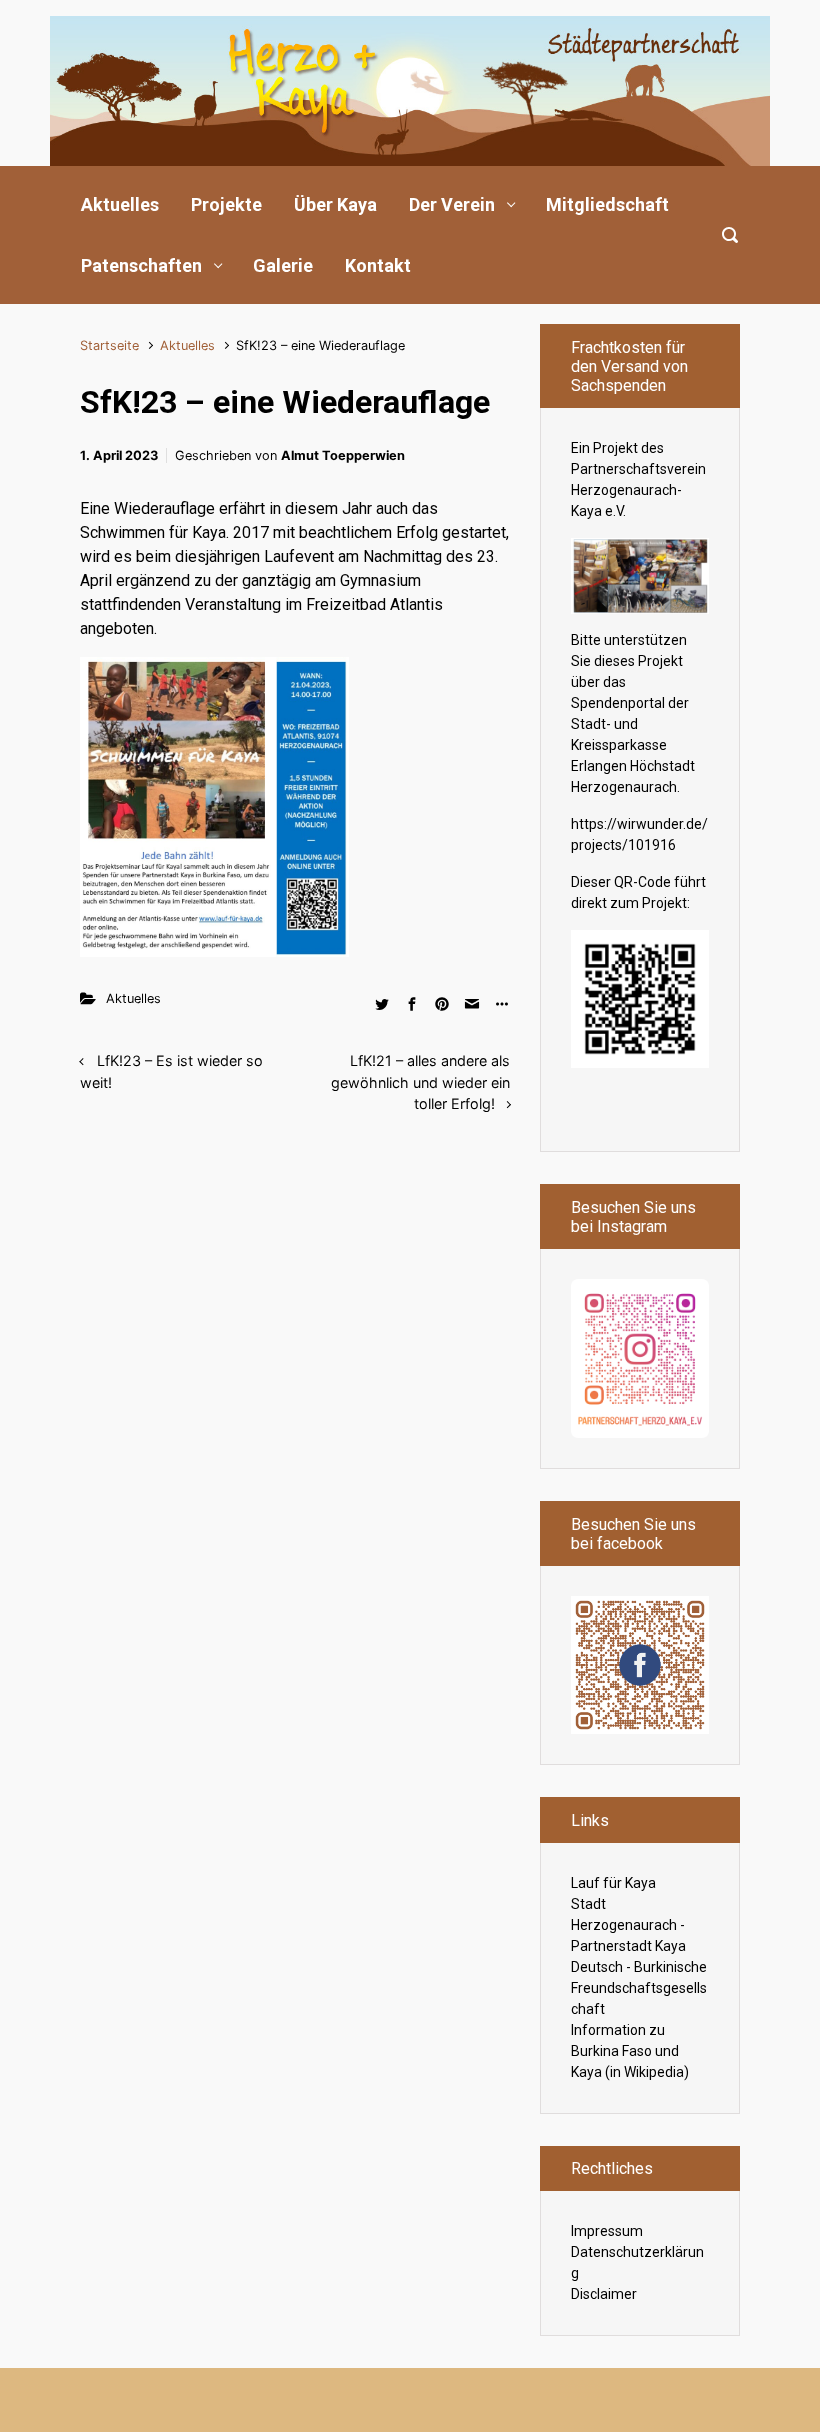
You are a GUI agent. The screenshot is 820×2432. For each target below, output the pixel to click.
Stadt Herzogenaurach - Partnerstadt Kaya (628, 1925)
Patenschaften (141, 265)
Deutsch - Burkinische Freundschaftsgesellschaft (639, 1988)
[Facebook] (640, 1664)
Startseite (109, 345)
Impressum (607, 2231)
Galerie (283, 265)
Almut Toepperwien (343, 455)
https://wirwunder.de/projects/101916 (639, 834)
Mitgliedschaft (607, 204)
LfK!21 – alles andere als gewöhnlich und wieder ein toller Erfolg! (420, 1082)
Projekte (226, 204)
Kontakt (378, 265)
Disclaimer (604, 2294)
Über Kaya (335, 204)
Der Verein (452, 204)
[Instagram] (640, 1357)
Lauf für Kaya (613, 1883)
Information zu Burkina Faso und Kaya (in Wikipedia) (630, 2051)
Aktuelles (120, 204)
